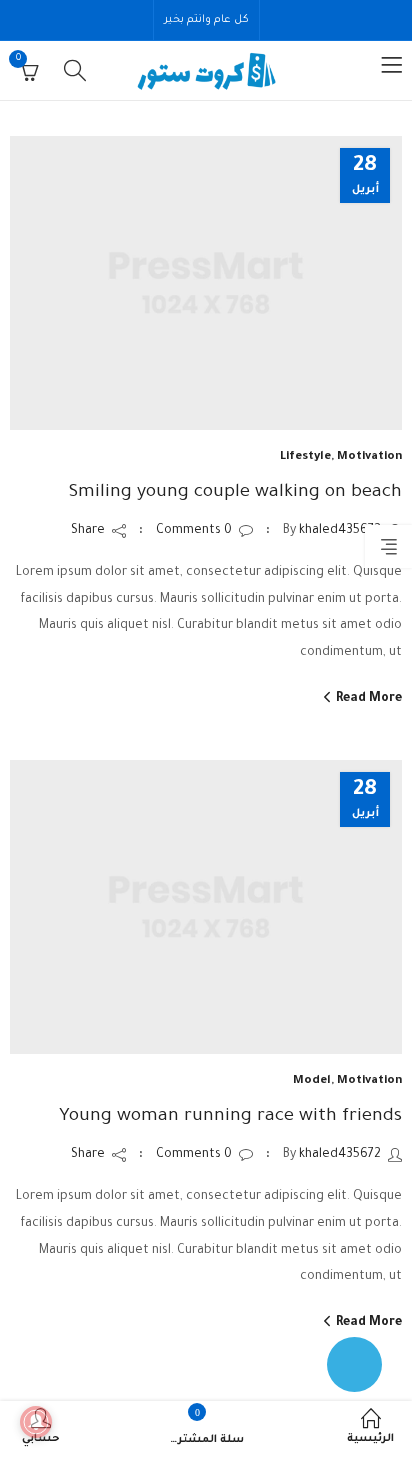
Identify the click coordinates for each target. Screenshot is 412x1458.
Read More (367, 699)
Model (312, 1081)
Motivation (369, 457)
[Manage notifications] (36, 1422)
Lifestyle (305, 457)
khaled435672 (340, 531)
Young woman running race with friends (230, 1117)
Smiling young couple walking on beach (235, 493)
